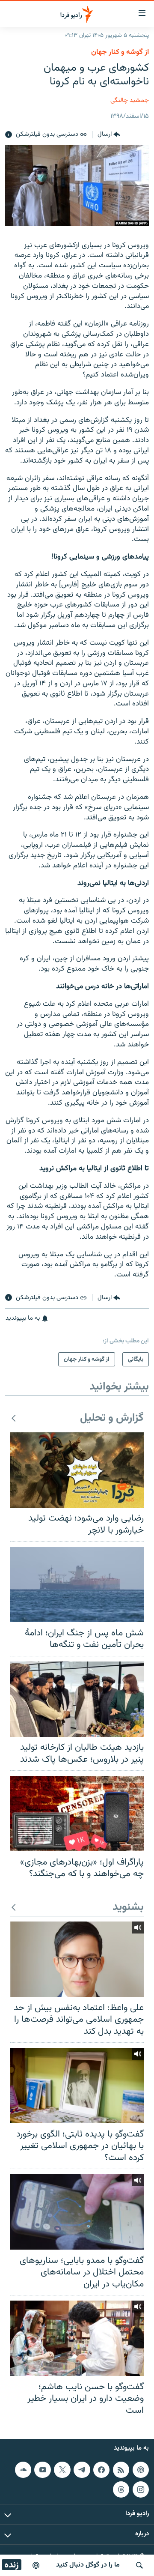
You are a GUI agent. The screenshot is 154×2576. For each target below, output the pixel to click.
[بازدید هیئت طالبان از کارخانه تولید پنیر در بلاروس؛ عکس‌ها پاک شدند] (77, 1699)
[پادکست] (36, 2565)
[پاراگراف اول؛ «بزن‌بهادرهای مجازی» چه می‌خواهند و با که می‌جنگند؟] (77, 1814)
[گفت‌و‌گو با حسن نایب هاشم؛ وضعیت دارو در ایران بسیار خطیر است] (77, 2338)
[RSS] (121, 2470)
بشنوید (128, 1908)
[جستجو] (139, 2565)
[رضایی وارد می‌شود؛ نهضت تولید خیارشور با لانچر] (77, 1470)
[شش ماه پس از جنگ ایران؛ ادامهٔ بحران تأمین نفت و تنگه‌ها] (77, 1584)
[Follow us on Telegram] (82, 2470)
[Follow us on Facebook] (101, 2470)
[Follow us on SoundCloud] (23, 2470)
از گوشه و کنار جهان (120, 52)
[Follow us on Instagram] (141, 2489)
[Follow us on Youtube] (42, 2470)
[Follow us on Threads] (121, 2489)
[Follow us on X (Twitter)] (62, 2470)
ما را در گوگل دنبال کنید (88, 2565)
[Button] (109, 135)
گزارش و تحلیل (112, 1418)
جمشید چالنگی (130, 100)
